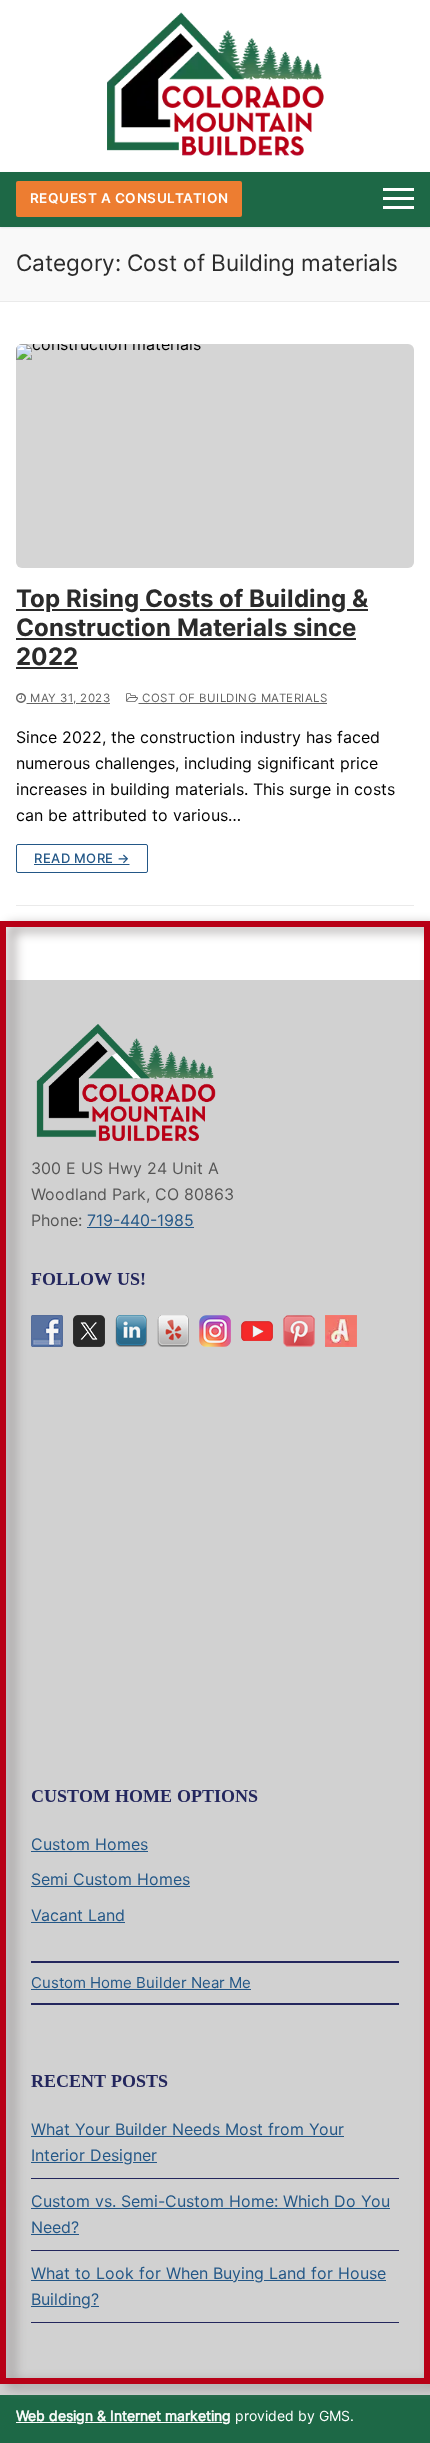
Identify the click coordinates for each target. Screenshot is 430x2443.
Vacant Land (78, 1915)
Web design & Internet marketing (123, 2415)
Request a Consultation (129, 198)
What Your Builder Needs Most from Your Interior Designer (187, 2142)
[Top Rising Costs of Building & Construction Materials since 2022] (215, 456)
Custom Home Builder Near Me (141, 1982)
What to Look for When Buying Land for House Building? (208, 2286)
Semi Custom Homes (110, 1879)
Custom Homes (89, 1844)
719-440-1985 (140, 1220)
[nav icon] (398, 199)
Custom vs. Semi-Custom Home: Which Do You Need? (210, 2214)
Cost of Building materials (233, 698)
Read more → (82, 858)
